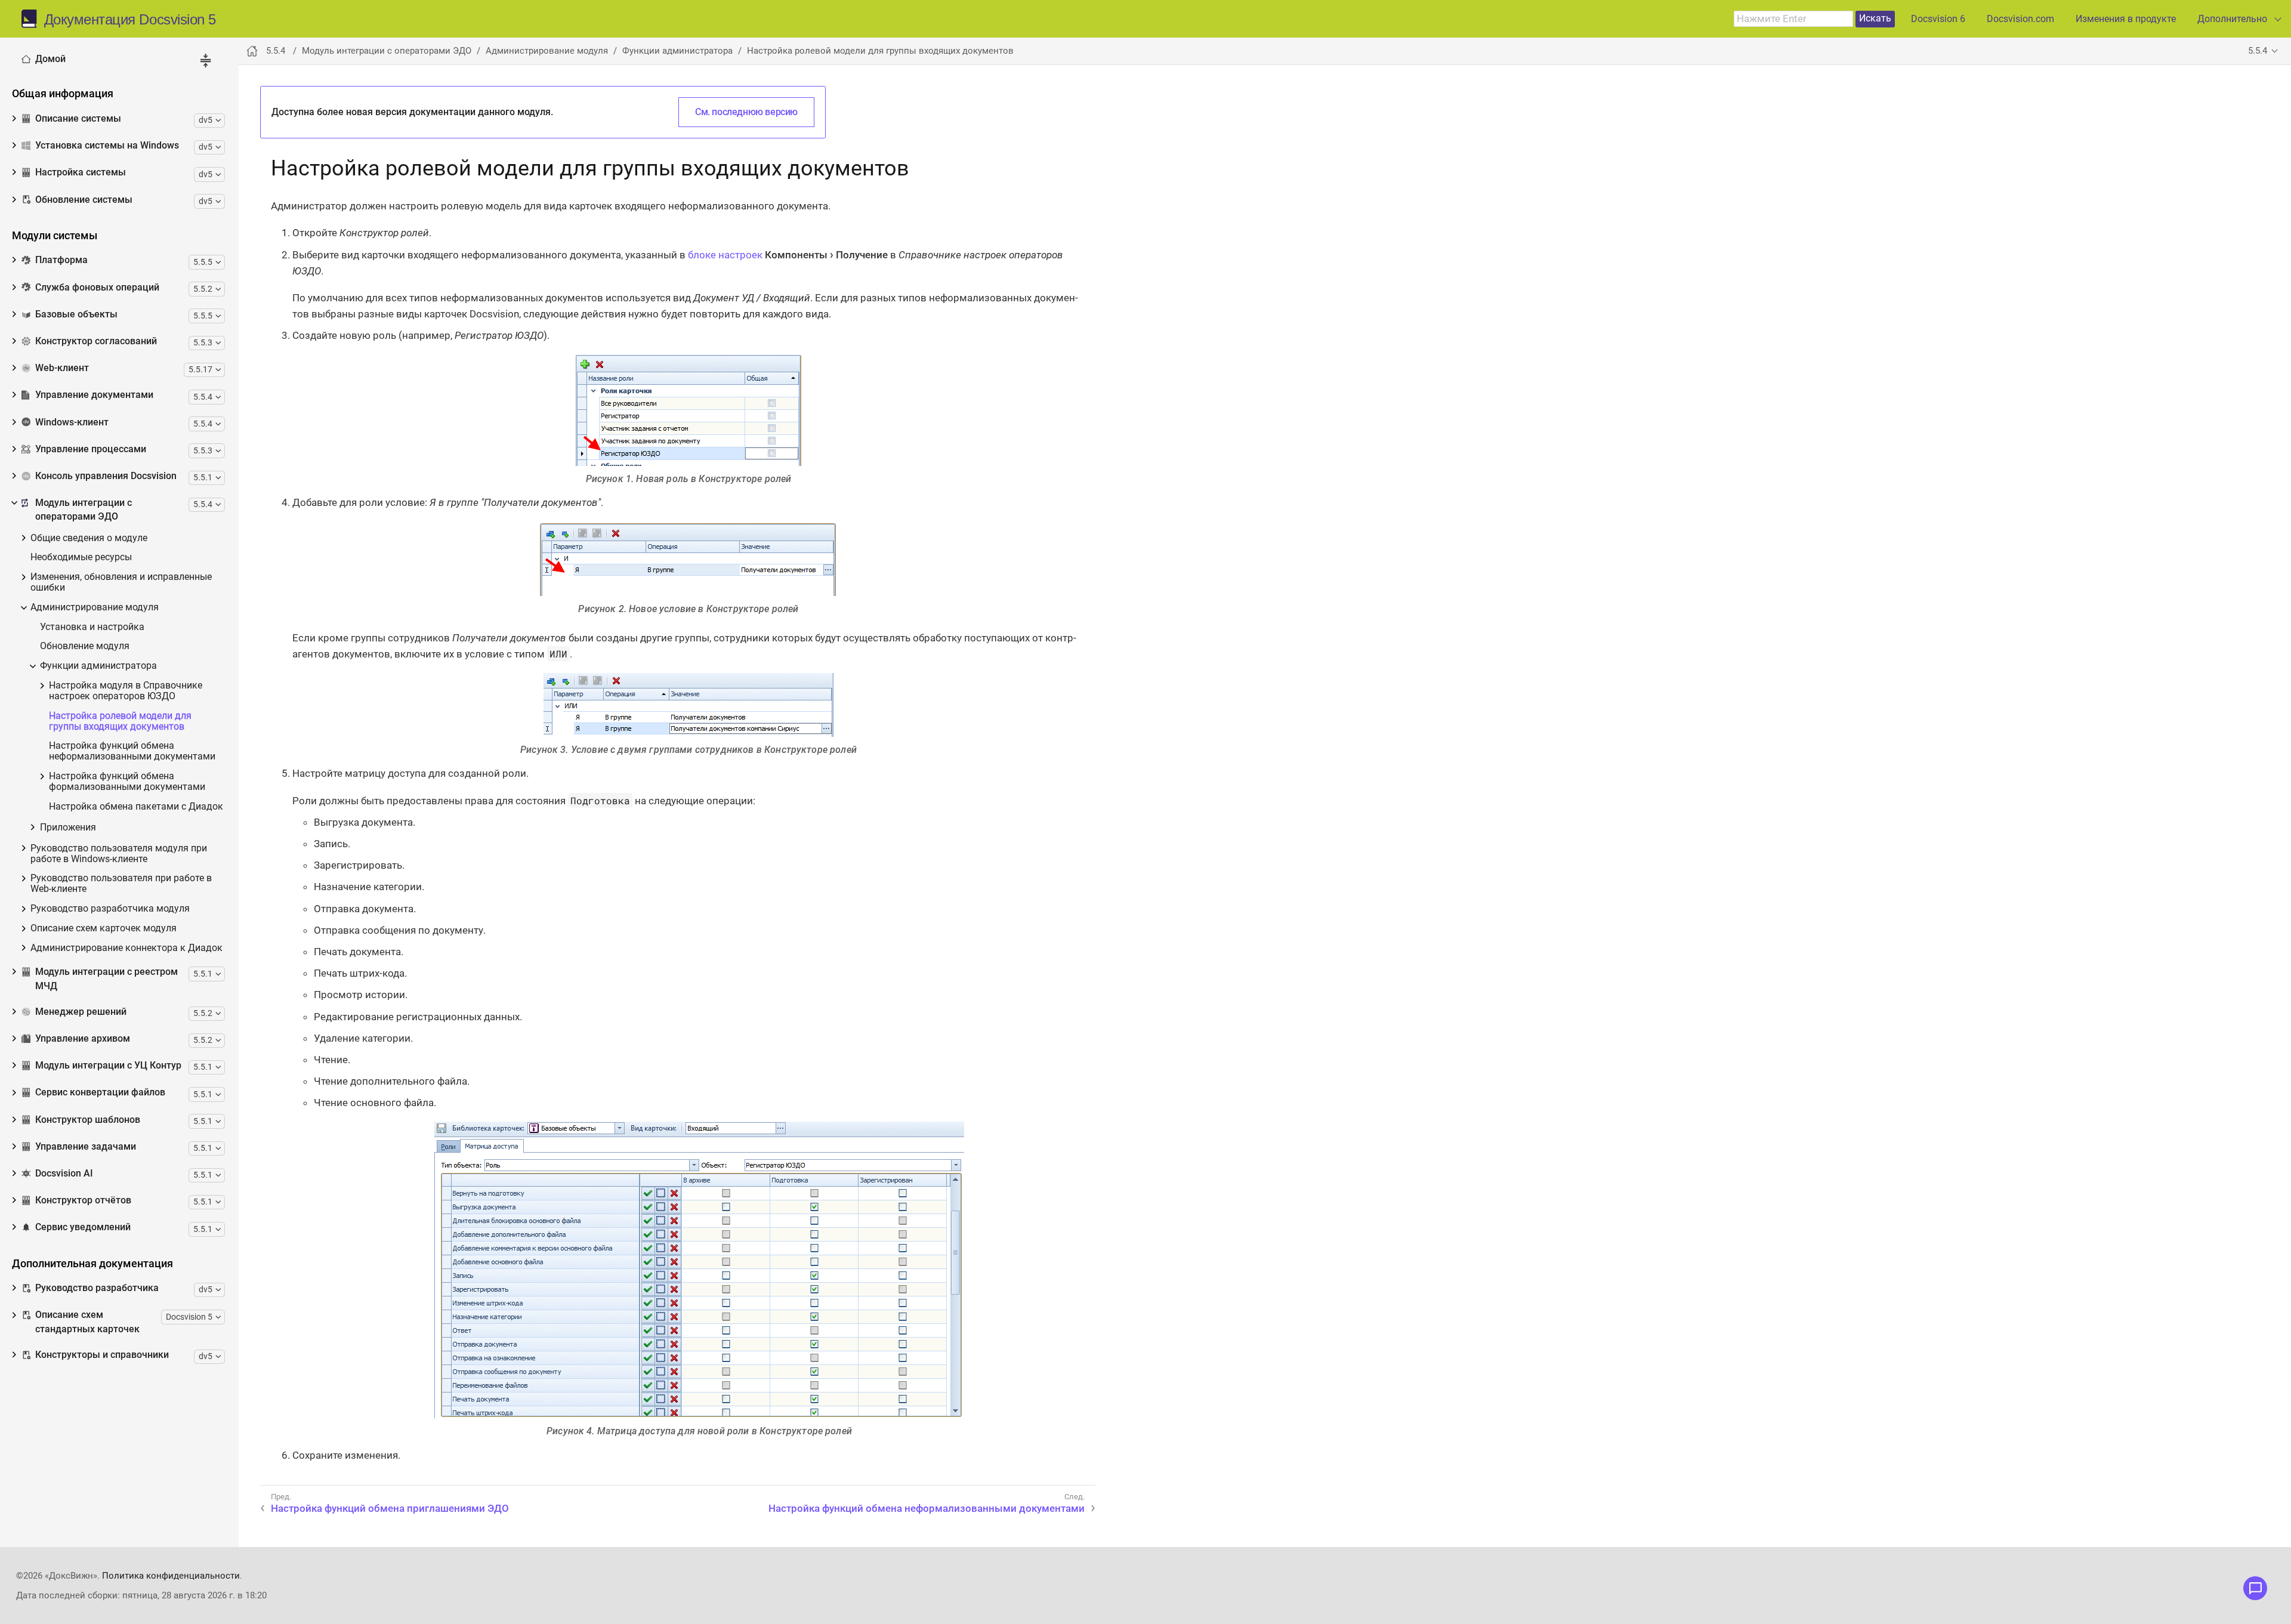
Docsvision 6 (1938, 19)
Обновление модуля (85, 646)
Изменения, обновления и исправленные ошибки (121, 583)
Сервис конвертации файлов (100, 1092)
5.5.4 (2258, 51)
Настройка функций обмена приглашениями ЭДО (390, 1508)
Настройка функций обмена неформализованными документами (132, 751)
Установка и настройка (92, 627)
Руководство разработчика (97, 1288)
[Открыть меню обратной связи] (2255, 1588)
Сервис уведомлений (83, 1227)
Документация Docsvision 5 (130, 20)
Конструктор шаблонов (88, 1120)
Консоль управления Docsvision (106, 476)
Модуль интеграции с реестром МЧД (106, 979)
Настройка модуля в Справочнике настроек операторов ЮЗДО (126, 691)
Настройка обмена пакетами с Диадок (136, 807)
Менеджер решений (81, 1012)
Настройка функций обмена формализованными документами (127, 782)
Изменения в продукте (2126, 19)
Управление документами (94, 395)
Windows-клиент (72, 422)
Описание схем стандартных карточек (87, 1322)
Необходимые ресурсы (81, 558)
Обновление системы (84, 200)
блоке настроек (725, 255)
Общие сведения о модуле (89, 538)
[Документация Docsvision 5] (33, 19)
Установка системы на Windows (107, 146)
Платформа (61, 260)
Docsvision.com (2020, 19)
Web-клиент (62, 368)
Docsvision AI (64, 1174)
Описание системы (78, 119)
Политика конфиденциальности (171, 1576)
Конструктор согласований (96, 341)
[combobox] (1793, 19)
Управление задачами (86, 1147)
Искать (1875, 18)
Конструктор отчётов (83, 1200)
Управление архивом (83, 1039)
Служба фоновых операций (97, 288)
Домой (50, 59)
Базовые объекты (76, 314)
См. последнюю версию (746, 112)
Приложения (68, 828)
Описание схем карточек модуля (104, 929)
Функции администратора (98, 666)
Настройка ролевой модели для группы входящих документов (120, 722)
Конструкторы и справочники (102, 1355)
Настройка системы (81, 172)
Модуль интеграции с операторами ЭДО (84, 510)
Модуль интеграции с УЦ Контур (108, 1066)
